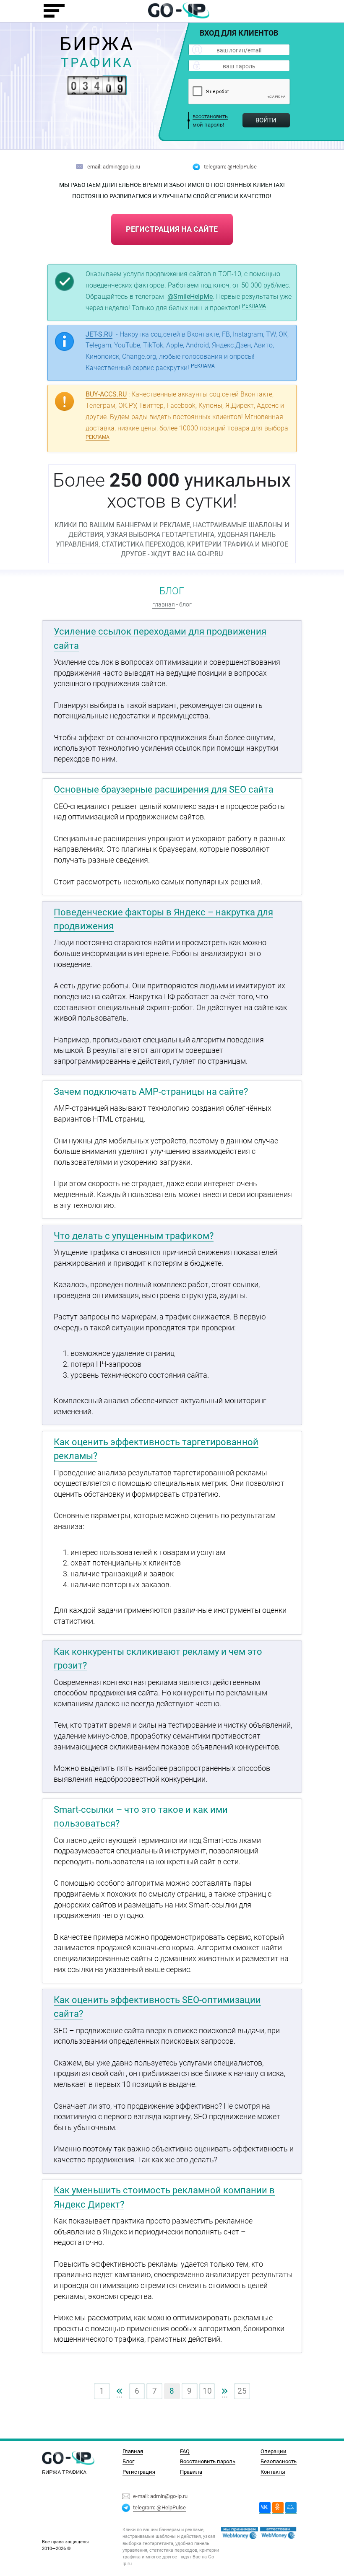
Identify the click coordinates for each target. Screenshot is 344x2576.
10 (207, 2391)
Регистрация (139, 2472)
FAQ (185, 2451)
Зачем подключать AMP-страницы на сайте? (151, 1092)
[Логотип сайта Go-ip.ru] (179, 10)
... (120, 2391)
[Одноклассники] (278, 2508)
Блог (128, 2461)
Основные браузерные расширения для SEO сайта (164, 789)
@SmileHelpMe (190, 297)
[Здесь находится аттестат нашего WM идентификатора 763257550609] (240, 2533)
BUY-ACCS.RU (106, 394)
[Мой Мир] (291, 2508)
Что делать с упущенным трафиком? (134, 1236)
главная (164, 605)
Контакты (273, 2472)
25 (242, 2391)
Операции (274, 2451)
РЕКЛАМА (254, 306)
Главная (133, 2451)
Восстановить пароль (208, 2461)
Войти (266, 120)
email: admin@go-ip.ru (114, 166)
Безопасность (279, 2461)
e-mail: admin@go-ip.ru (160, 2496)
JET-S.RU (99, 334)
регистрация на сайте (172, 229)
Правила (191, 2472)
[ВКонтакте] (265, 2508)
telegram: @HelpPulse (230, 166)
